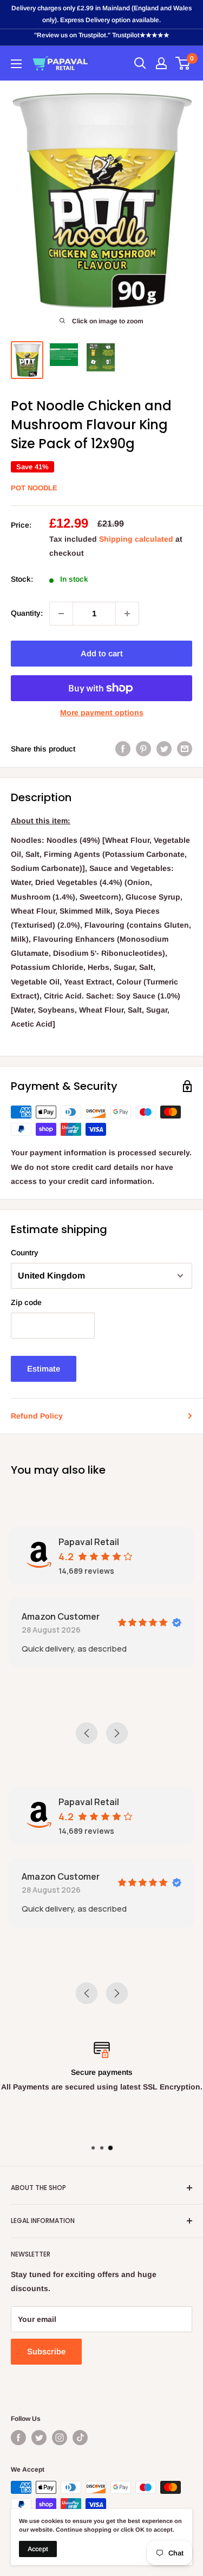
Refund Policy (37, 1416)
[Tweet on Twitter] (164, 749)
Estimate (44, 1369)
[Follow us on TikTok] (80, 2438)
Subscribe (46, 2351)
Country (25, 1253)
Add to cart (102, 653)
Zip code (26, 1302)
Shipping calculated (136, 539)
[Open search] (140, 63)
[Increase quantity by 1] (127, 614)
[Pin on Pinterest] (143, 749)
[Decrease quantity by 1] (61, 614)
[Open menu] (16, 64)
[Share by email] (185, 749)
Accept (38, 2549)
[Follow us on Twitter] (39, 2438)
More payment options (102, 713)
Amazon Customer (61, 1616)
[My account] (161, 63)
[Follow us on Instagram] (60, 2438)
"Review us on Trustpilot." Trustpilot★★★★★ (102, 35)
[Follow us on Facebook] (18, 2438)
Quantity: (27, 613)
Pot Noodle (34, 488)
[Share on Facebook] (123, 749)
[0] (183, 63)
